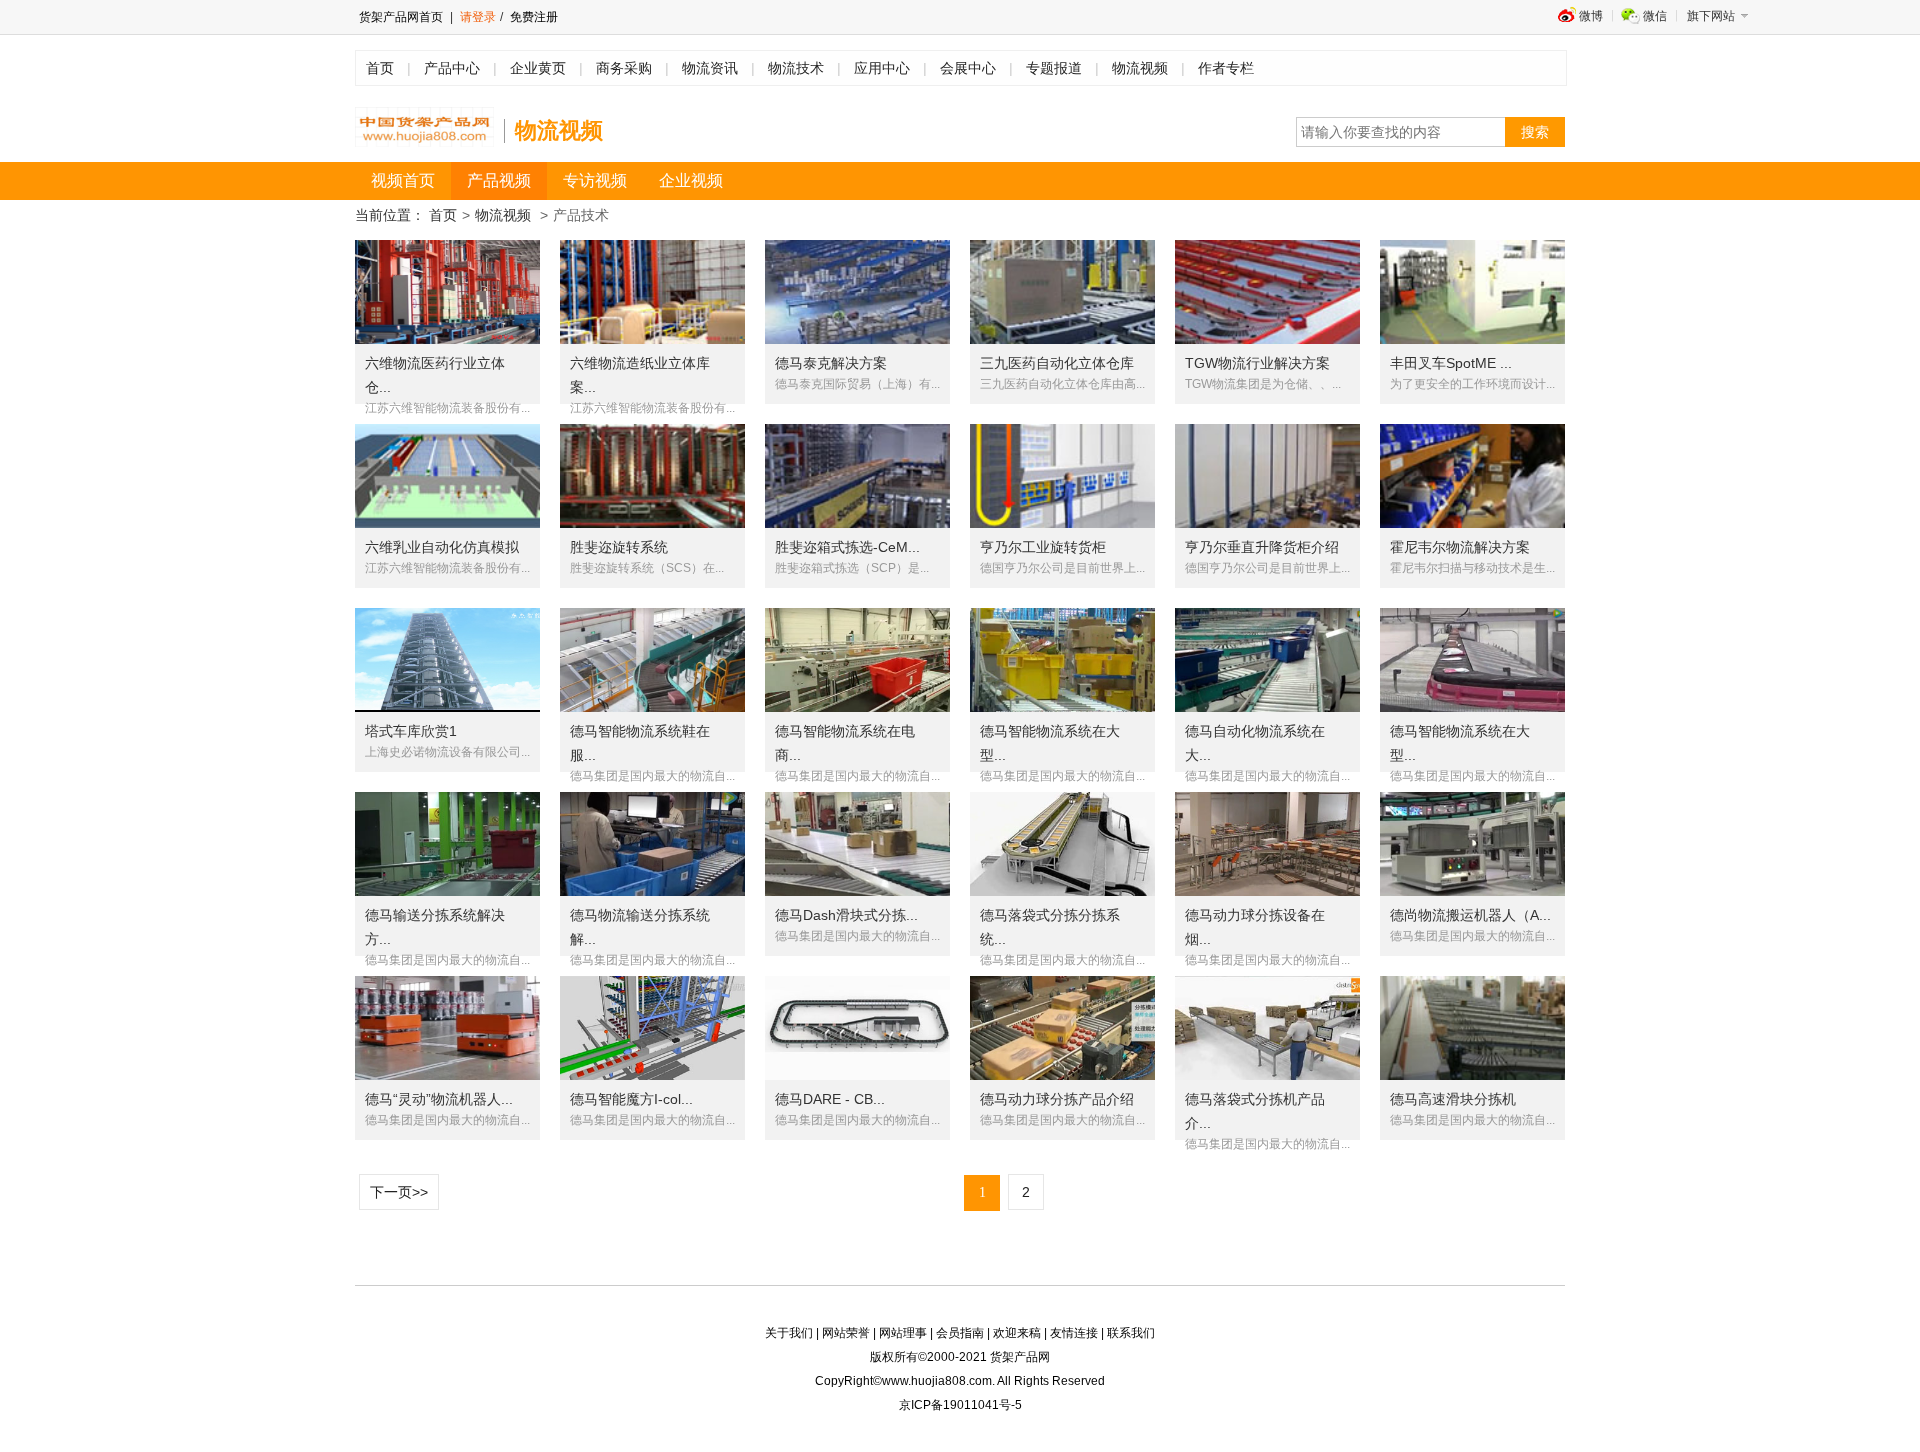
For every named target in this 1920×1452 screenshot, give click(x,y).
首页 (380, 68)
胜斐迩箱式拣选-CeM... (847, 547)
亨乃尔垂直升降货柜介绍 (1262, 547)
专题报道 (1054, 68)
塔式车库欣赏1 (411, 731)
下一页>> (399, 1192)
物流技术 (796, 68)
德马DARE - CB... (830, 1099)
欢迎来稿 (1017, 1333)
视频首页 (403, 180)
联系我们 (1131, 1333)
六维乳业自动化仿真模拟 (442, 547)
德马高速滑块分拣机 (1453, 1099)
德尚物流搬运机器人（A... (1470, 915)
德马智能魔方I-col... (631, 1099)
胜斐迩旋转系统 (619, 547)
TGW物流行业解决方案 (1257, 363)
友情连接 (1074, 1333)
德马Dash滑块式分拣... (846, 915)
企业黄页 (538, 68)
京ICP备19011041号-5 (960, 1405)
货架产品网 (1020, 1357)
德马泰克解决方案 (831, 363)
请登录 (478, 17)
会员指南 (960, 1333)
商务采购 (624, 68)
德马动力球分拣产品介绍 (1057, 1099)
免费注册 (532, 17)
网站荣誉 (846, 1333)
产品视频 (499, 180)
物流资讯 (710, 68)
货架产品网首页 (401, 17)
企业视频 (691, 180)
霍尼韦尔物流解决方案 (1460, 547)
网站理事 (903, 1333)
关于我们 (789, 1333)
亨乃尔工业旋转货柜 (1043, 547)
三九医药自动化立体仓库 (1057, 363)
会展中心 (968, 68)
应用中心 (882, 68)
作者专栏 (1226, 68)
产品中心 (452, 68)
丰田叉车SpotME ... (1451, 363)
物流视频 (1140, 68)
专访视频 (595, 180)
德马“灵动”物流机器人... (439, 1099)
